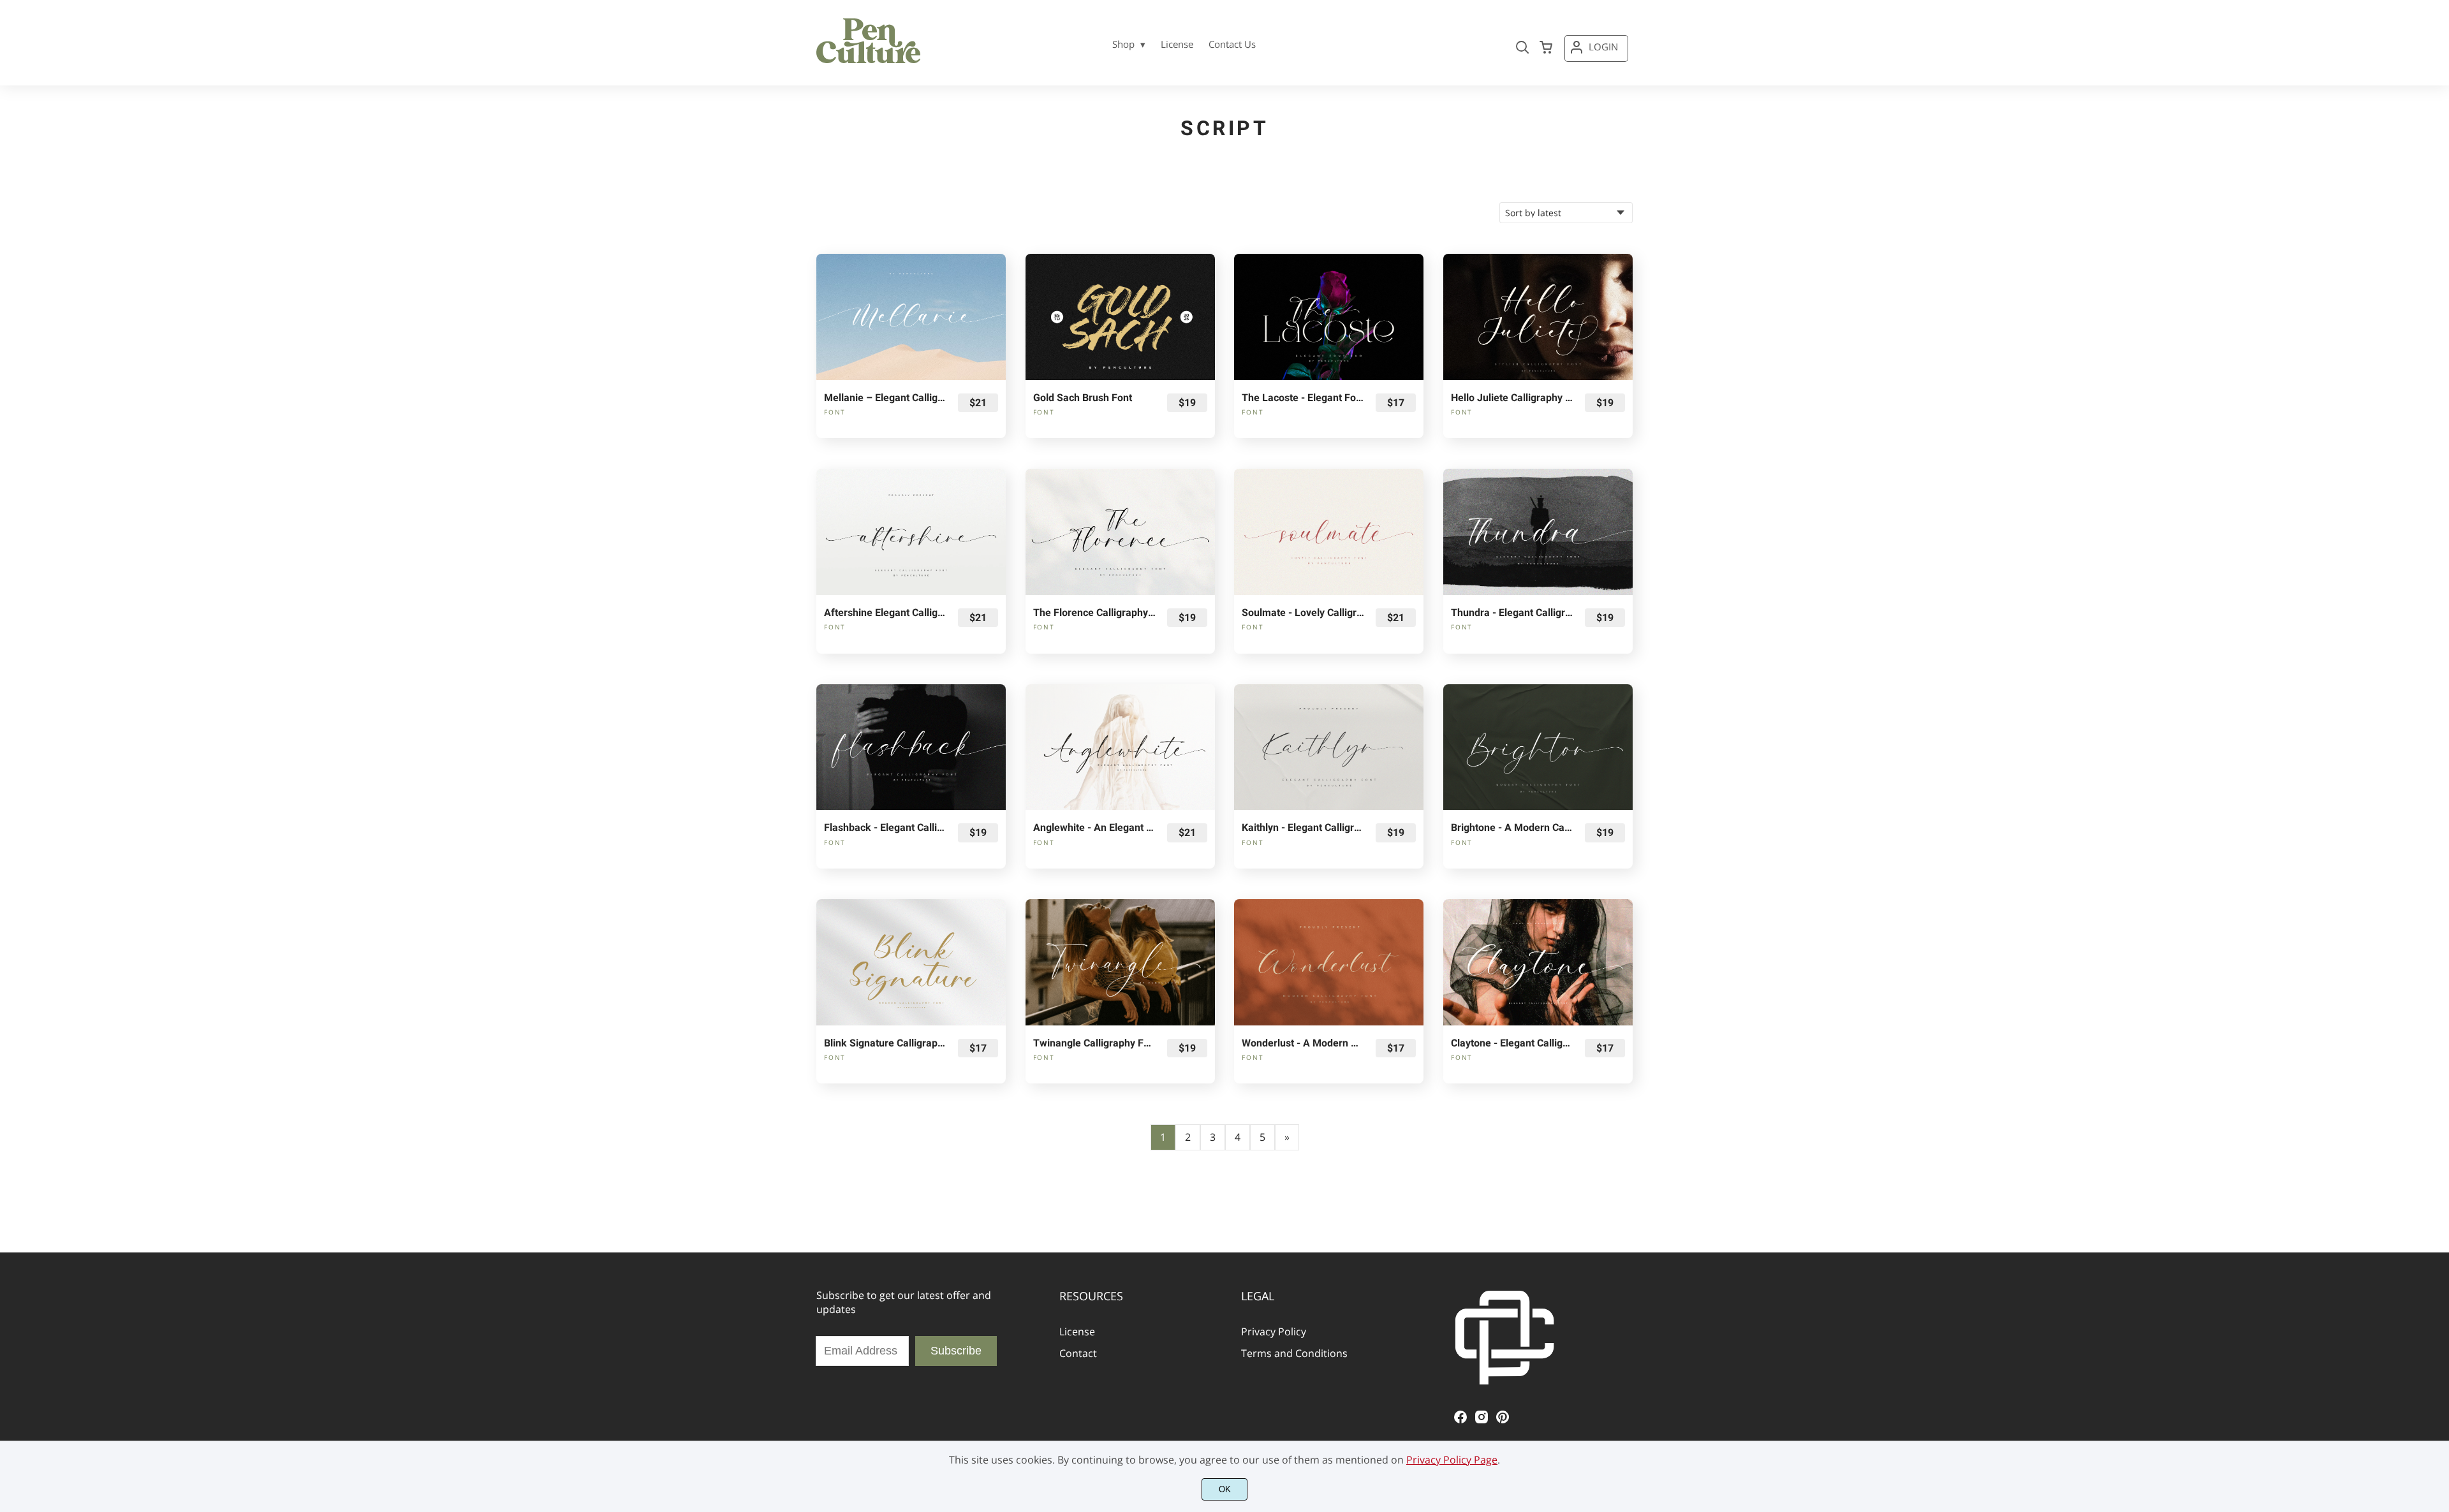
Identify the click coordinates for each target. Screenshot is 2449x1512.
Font (835, 412)
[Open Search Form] (1522, 48)
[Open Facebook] (1460, 1421)
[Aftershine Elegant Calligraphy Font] (911, 532)
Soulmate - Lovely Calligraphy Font (1303, 613)
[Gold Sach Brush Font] (1120, 317)
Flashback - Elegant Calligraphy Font (885, 827)
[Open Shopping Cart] (1546, 48)
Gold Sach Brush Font (1083, 398)
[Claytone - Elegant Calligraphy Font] (1538, 962)
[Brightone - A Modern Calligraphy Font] (1538, 747)
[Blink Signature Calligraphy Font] (911, 962)
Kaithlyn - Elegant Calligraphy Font (1303, 827)
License (1077, 1332)
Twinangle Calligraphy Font (1094, 1043)
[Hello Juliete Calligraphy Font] (1538, 317)
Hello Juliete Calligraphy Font (1512, 398)
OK (1225, 1489)
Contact (1078, 1353)
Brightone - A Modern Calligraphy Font (1512, 827)
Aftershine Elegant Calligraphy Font (885, 613)
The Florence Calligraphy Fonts (1094, 613)
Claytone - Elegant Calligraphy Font (1512, 1043)
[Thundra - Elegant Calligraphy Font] (1538, 532)
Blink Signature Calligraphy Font (885, 1043)
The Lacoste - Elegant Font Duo (1303, 398)
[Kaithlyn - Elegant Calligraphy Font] (1329, 747)
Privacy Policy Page (1452, 1460)
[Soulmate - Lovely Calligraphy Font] (1329, 532)
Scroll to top (2438, 1232)
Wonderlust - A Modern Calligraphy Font (1303, 1043)
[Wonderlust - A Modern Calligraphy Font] (1329, 962)
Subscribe (956, 1351)
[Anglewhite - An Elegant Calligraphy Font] (1120, 747)
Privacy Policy (1274, 1332)
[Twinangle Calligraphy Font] (1120, 962)
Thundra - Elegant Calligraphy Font (1512, 613)
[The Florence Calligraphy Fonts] (1120, 532)
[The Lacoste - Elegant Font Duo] (1329, 317)
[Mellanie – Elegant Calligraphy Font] (911, 317)
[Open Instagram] (1482, 1421)
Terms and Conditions (1294, 1353)
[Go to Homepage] (869, 61)
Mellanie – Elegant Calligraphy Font (885, 398)
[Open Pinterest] (1503, 1421)
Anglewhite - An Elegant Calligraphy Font (1094, 827)
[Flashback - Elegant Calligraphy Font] (911, 747)
